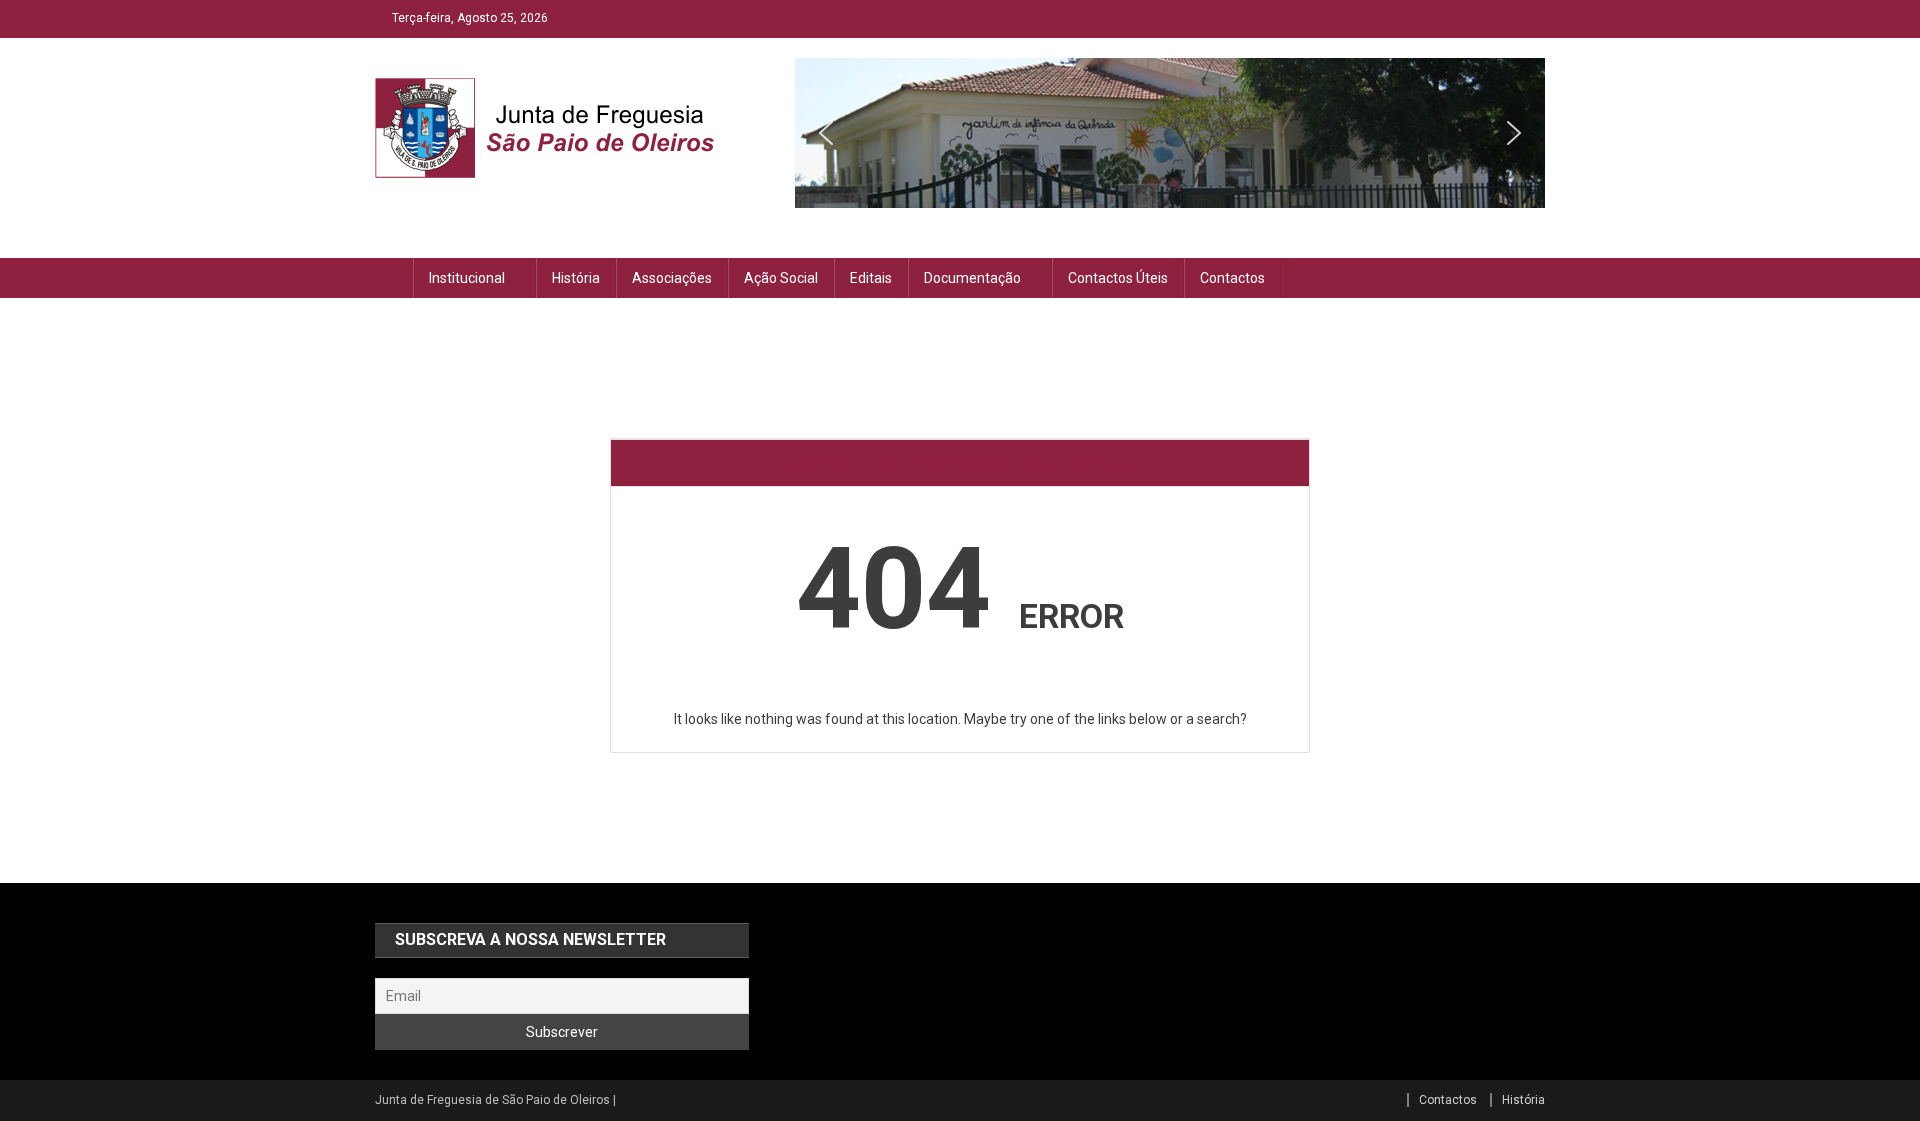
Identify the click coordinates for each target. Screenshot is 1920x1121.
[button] (826, 133)
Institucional (467, 278)
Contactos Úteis (1118, 278)
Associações (672, 278)
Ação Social (781, 278)
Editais (871, 278)
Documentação (972, 278)
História (576, 278)
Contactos (1232, 278)
